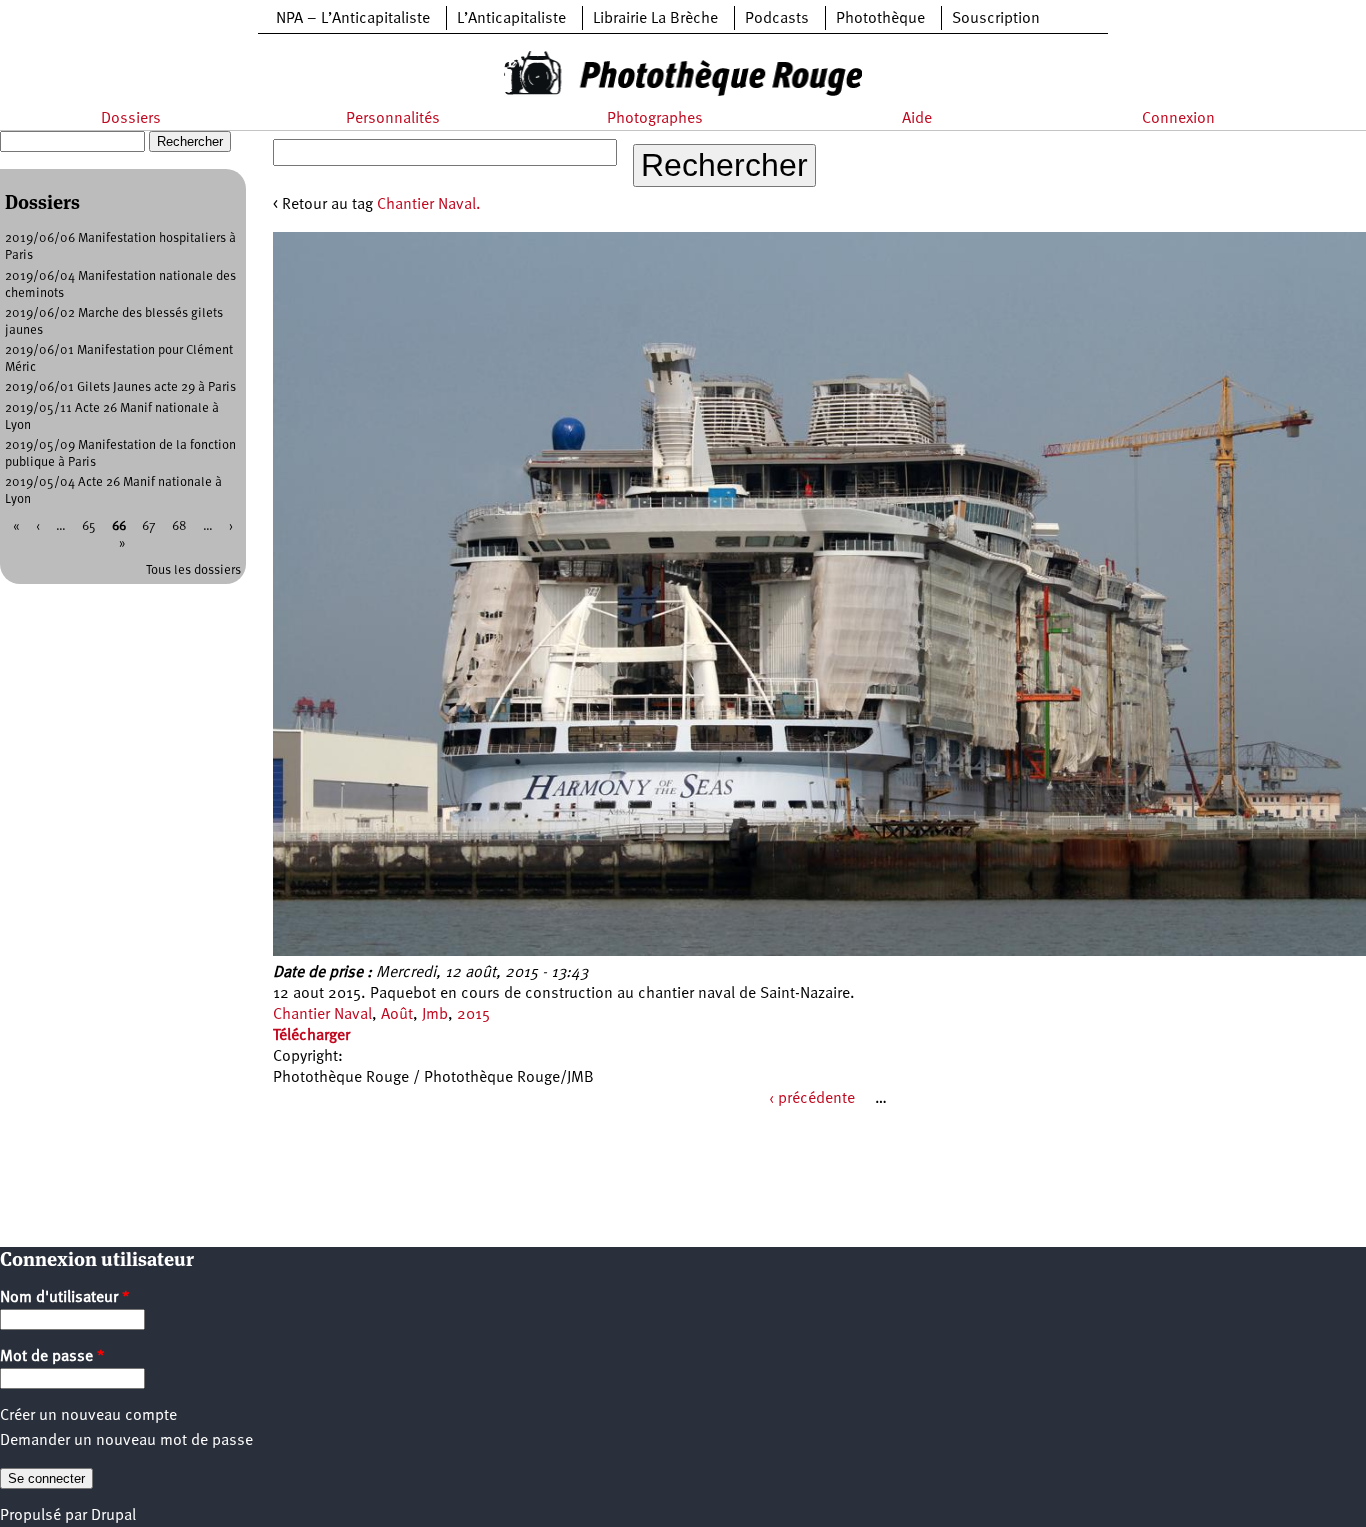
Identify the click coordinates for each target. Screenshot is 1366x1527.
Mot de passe (52, 1357)
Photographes (655, 119)
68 (179, 526)
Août (397, 1015)
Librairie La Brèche (655, 19)
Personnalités (393, 119)
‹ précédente (812, 1099)
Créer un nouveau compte (88, 1416)
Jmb (435, 1015)
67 (149, 526)
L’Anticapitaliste (511, 19)
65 (89, 526)
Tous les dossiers (193, 570)
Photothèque (880, 19)
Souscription (996, 19)
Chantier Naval (322, 1015)
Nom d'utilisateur (65, 1298)
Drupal (113, 1516)
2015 (473, 1015)
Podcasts (777, 19)
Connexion (1178, 119)
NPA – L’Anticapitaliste (353, 19)
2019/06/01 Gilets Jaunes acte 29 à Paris (120, 387)
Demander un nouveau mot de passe (126, 1441)
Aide (917, 119)
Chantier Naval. (429, 205)
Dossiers (131, 119)
